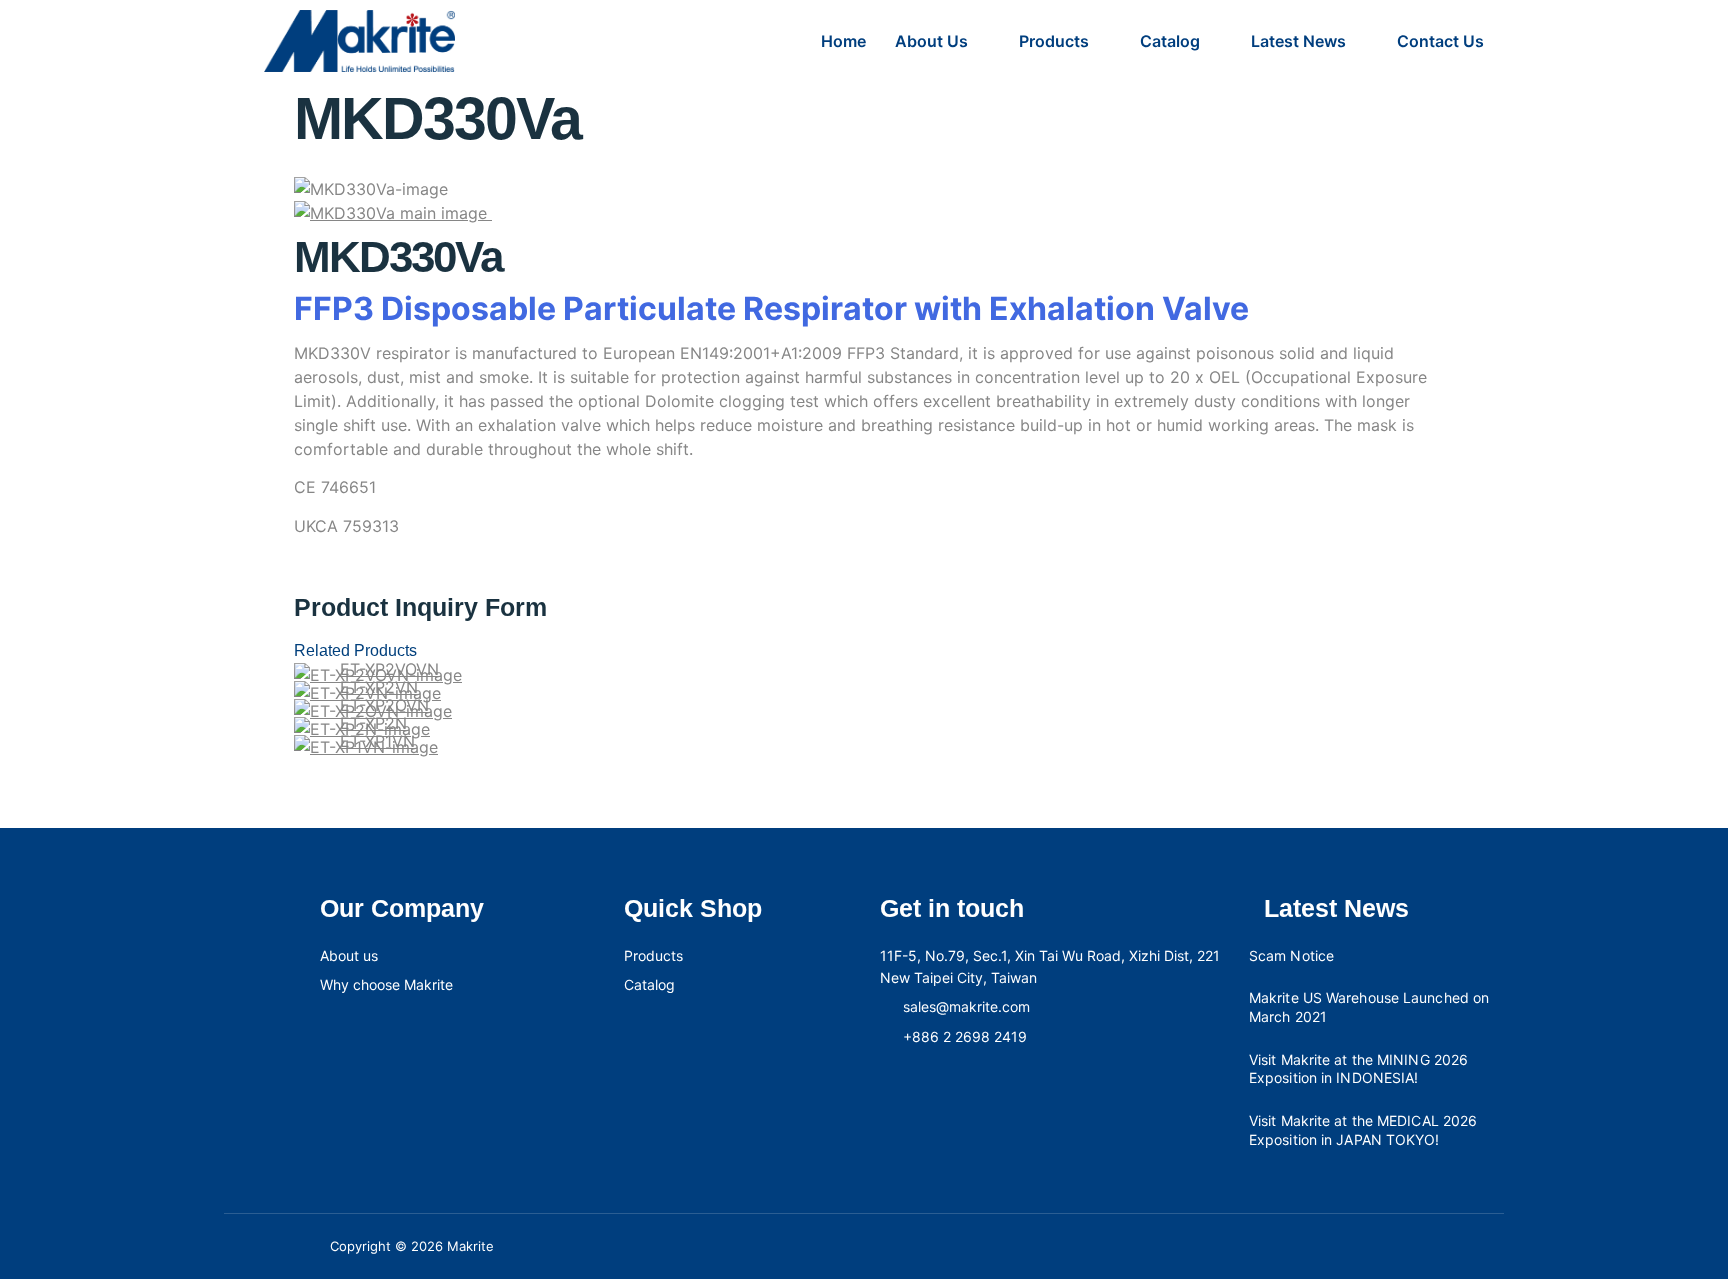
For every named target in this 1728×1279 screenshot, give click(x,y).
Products (1054, 41)
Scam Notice (1291, 955)
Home (843, 41)
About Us (931, 41)
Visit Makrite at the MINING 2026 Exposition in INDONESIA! (1358, 1069)
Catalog (1170, 41)
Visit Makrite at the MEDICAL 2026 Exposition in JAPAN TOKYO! (1363, 1130)
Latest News (1298, 41)
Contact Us (1440, 41)
